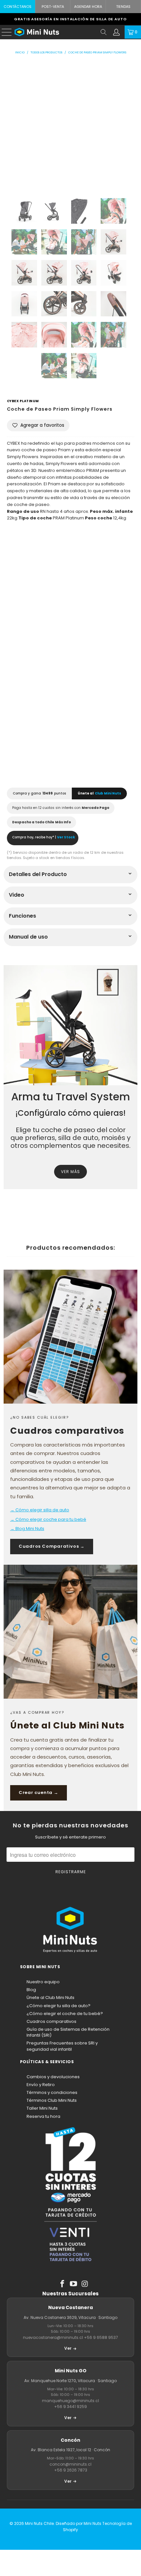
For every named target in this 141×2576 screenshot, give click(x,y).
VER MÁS (70, 1172)
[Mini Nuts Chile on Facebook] (62, 2284)
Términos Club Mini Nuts (52, 2100)
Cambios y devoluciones (53, 2077)
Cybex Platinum (23, 401)
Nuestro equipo (43, 1982)
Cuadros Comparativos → (52, 1546)
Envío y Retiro (41, 2085)
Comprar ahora (70, 759)
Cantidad (18, 599)
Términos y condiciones (52, 2092)
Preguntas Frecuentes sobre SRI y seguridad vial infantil (62, 2046)
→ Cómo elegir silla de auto (40, 1510)
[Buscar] (104, 32)
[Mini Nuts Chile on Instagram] (85, 2284)
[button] (38, 425)
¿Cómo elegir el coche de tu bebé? (65, 2014)
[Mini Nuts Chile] (56, 32)
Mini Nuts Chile (39, 2523)
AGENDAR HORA (88, 7)
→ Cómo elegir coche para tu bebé (48, 1519)
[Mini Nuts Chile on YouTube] (74, 2284)
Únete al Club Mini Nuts (50, 1997)
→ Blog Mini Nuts (27, 1529)
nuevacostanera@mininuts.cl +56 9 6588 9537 (70, 2337)
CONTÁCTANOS (18, 7)
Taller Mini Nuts (42, 2108)
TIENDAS (123, 7)
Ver (68, 2348)
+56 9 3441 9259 (70, 2407)
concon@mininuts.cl (70, 2464)
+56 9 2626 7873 (71, 2470)
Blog (31, 1990)
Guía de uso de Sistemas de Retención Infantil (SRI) (68, 2032)
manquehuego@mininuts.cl (70, 2401)
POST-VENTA (53, 7)
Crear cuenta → (39, 1792)
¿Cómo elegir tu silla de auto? (59, 2006)
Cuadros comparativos (51, 2021)
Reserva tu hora (43, 2116)
